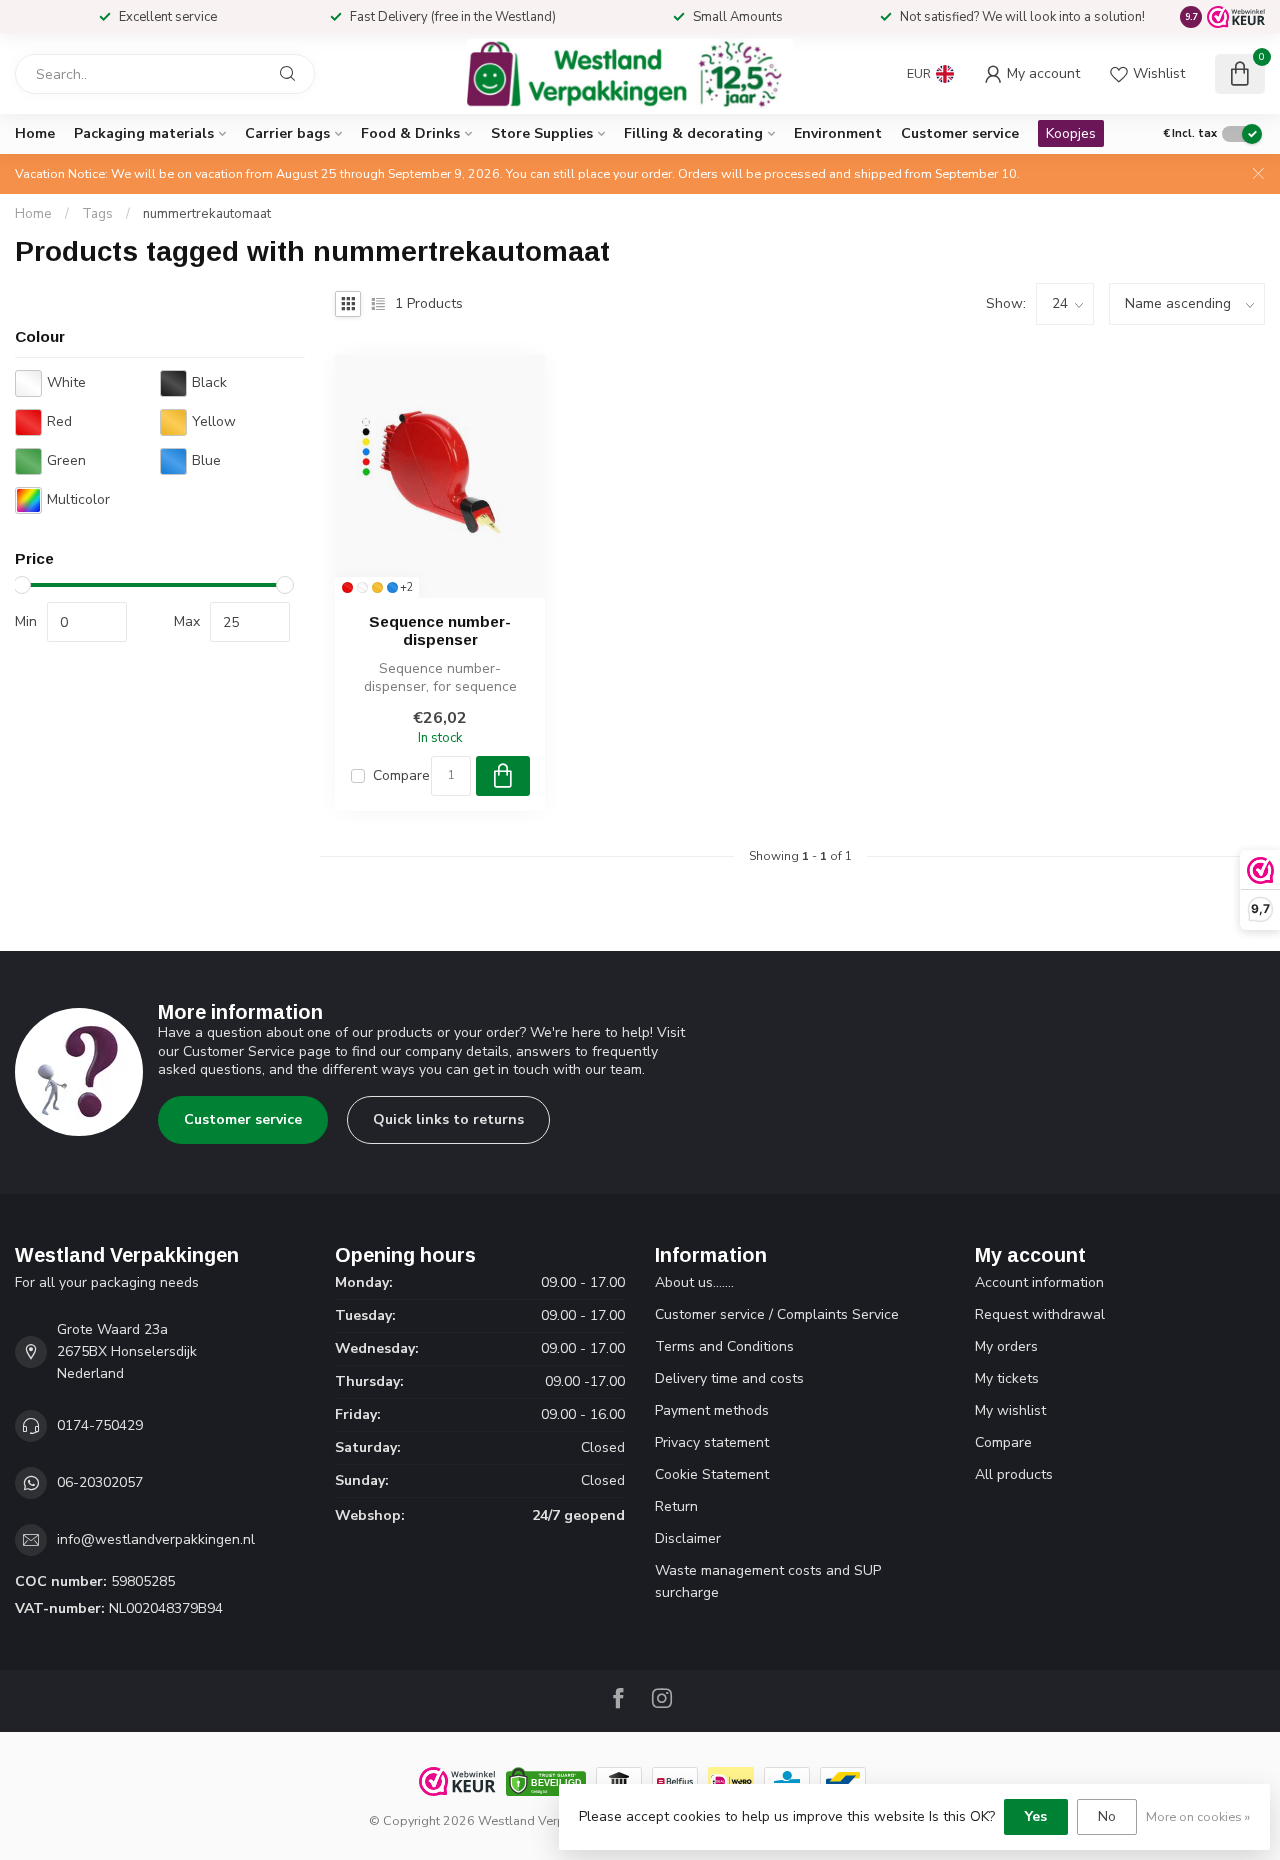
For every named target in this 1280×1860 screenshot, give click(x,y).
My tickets (1007, 1378)
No (1107, 1816)
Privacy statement (712, 1442)
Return (676, 1506)
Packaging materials (144, 133)
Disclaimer (688, 1538)
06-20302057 (100, 1482)
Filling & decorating (693, 133)
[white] (362, 587)
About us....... (694, 1282)
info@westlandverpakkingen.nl (156, 1539)
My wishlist (1010, 1410)
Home (35, 133)
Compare (401, 775)
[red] (347, 587)
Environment (838, 133)
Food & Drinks (410, 133)
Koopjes (1071, 133)
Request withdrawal (1040, 1314)
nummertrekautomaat (207, 214)
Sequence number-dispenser (440, 630)
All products (1014, 1474)
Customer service (960, 133)
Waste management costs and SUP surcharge (768, 1581)
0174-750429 (100, 1425)
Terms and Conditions (724, 1346)
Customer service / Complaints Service (777, 1314)
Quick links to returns (448, 1119)
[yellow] (377, 587)
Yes (1036, 1816)
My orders (1006, 1346)
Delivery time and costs (729, 1378)
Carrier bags (287, 133)
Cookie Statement (712, 1474)
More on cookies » (1198, 1816)
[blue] (392, 587)
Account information (1039, 1282)
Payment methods (712, 1410)
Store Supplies (542, 133)
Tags (97, 214)
